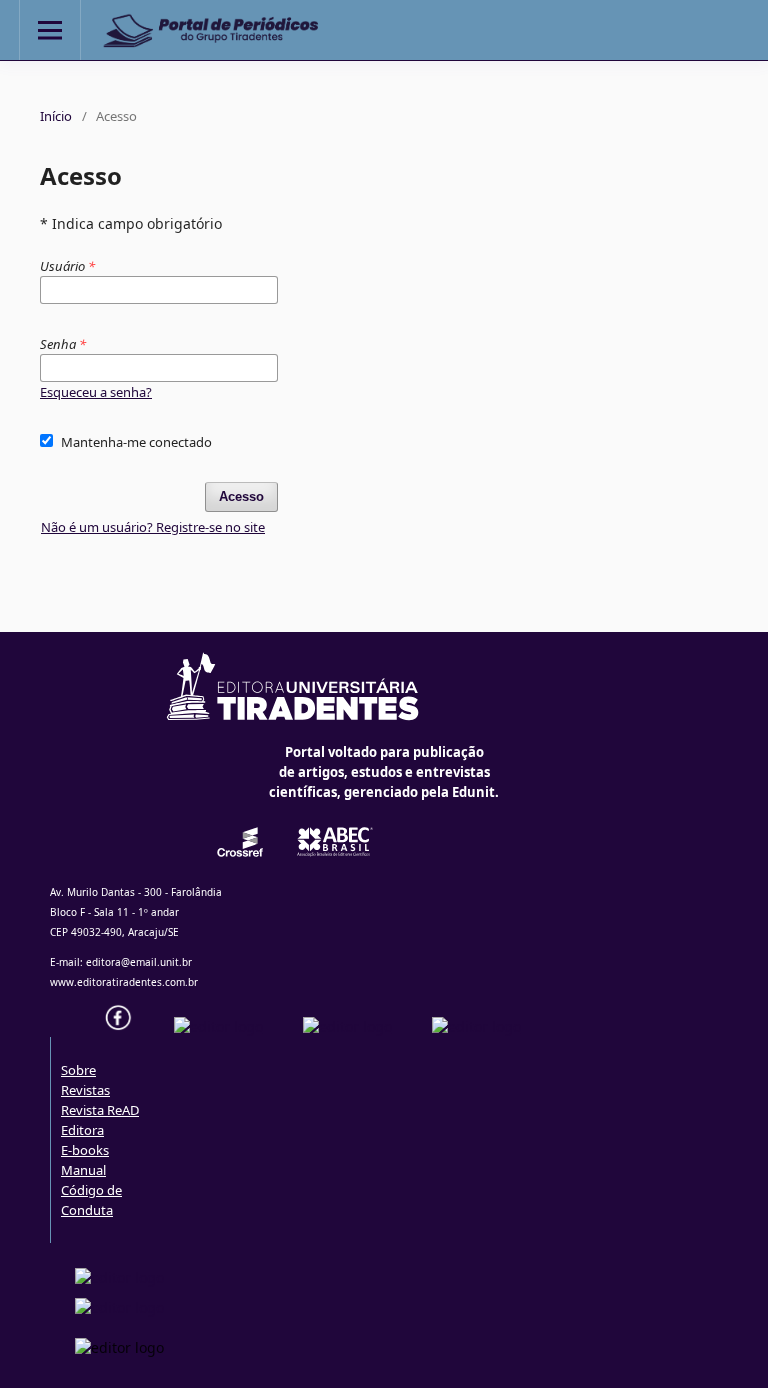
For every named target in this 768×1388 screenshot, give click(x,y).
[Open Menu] (50, 30)
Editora (82, 1130)
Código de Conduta (91, 1200)
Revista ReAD (100, 1110)
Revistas (85, 1090)
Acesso (241, 496)
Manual (83, 1170)
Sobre (78, 1070)
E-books (85, 1150)
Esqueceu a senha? (96, 392)
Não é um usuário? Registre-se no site (153, 527)
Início (56, 116)
